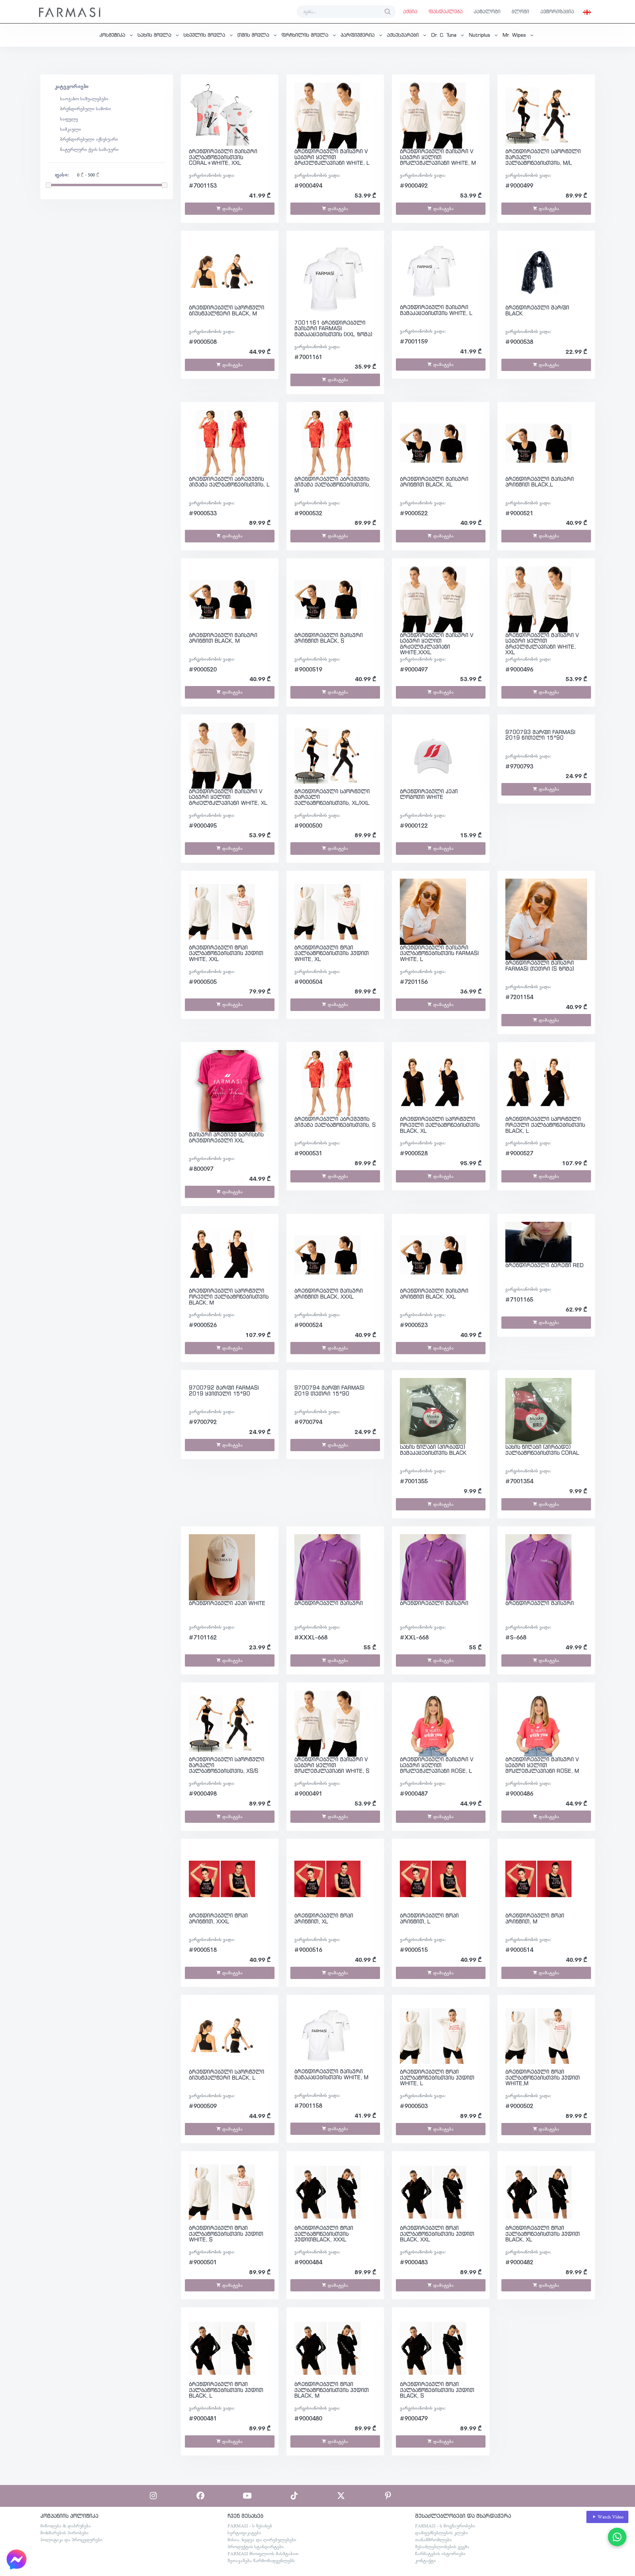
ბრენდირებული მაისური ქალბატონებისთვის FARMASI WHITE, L (439, 953)
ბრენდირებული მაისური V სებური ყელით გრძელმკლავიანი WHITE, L (332, 157)
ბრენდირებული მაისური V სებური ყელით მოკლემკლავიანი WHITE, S (332, 1765)
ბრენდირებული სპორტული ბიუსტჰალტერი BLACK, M (227, 310)
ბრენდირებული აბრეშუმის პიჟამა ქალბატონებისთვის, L (229, 482)
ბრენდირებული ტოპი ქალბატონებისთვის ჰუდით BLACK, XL (543, 2234)
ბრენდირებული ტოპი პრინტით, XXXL (218, 1918)
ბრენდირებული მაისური (329, 1603)
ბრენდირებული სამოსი (86, 109)
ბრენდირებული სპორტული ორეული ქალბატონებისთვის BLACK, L (545, 1125)
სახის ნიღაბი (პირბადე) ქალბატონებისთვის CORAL (542, 1450)
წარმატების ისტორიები (440, 2553)
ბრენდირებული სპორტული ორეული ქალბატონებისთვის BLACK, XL (440, 1125)
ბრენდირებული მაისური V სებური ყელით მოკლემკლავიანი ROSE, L (437, 1765)
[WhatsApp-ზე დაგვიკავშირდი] (617, 2537)
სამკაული (71, 129)
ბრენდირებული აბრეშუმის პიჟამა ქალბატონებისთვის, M (332, 485)
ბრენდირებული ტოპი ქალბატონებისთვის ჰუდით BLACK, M (332, 2390)
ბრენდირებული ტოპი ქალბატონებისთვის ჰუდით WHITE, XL (332, 953)
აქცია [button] (410, 11)
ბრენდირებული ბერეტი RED (545, 1265)
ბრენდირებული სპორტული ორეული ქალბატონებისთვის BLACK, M (229, 1296)
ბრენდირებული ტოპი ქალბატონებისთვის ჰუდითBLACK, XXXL (324, 2234)
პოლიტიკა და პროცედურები (71, 2540)
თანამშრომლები (433, 2540)
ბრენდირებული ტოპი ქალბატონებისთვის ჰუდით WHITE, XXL (226, 953)
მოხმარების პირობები (64, 2533)
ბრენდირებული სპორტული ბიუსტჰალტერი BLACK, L (227, 2075)
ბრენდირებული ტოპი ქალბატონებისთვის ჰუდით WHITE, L (437, 2077)
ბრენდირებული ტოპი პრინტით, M (535, 1918)
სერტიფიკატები (244, 2533)
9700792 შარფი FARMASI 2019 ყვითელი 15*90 (224, 1391)
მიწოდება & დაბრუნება (66, 2526)
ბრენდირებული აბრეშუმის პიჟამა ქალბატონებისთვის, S (335, 1122)
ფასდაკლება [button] (446, 11)
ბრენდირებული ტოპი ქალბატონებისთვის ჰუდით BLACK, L (226, 2390)
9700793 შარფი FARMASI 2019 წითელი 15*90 (540, 735)
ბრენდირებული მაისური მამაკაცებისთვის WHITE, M (331, 2074)
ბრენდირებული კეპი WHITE (227, 1603)
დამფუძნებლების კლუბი (442, 2533)
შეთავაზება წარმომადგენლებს (261, 2560)
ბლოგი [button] (520, 11)
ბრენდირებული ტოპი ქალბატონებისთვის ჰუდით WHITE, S (226, 2234)
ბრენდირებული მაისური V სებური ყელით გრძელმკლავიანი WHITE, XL (228, 797)
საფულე (69, 119)
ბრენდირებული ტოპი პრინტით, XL (324, 1918)
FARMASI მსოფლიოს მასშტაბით (263, 2553)
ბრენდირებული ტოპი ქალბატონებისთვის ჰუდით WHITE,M (543, 2077)
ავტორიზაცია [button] (557, 11)
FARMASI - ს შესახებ (250, 2526)
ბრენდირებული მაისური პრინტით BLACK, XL (434, 482)
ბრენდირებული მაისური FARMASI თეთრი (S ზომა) (540, 966)
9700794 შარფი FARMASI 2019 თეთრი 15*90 (329, 1391)
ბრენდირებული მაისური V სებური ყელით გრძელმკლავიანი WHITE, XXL (542, 644)
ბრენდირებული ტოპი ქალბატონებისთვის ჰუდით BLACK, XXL (437, 2234)
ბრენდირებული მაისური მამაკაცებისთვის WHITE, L (436, 310)
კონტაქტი (425, 2560)
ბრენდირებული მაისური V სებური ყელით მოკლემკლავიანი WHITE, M (438, 157)
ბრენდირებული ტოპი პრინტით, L (429, 1918)
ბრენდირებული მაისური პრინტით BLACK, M (223, 638)
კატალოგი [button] (487, 11)
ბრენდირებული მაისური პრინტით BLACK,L (540, 482)
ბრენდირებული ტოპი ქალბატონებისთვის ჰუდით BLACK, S (437, 2390)
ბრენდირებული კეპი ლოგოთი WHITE (429, 794)
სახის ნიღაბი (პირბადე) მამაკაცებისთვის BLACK (433, 1450)
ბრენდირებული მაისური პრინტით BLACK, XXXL (329, 1294)
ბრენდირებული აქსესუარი (89, 139)
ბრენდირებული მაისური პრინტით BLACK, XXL (434, 1294)
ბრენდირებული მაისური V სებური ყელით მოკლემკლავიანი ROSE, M (542, 1765)
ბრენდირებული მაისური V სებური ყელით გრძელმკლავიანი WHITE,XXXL (437, 644)
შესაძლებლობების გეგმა (442, 2547)
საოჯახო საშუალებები (84, 99)
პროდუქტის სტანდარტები (256, 2547)
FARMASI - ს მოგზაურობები (445, 2526)
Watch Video (610, 2517)
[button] (587, 12)
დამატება (232, 208)
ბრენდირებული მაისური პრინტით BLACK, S (329, 638)
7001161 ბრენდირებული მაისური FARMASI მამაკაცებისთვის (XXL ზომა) (333, 328)
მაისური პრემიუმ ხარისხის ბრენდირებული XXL (226, 1137)
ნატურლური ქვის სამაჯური (89, 149)
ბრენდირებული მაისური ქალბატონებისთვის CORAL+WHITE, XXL (223, 157)
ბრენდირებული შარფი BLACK (537, 310)
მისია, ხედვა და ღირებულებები (262, 2540)
